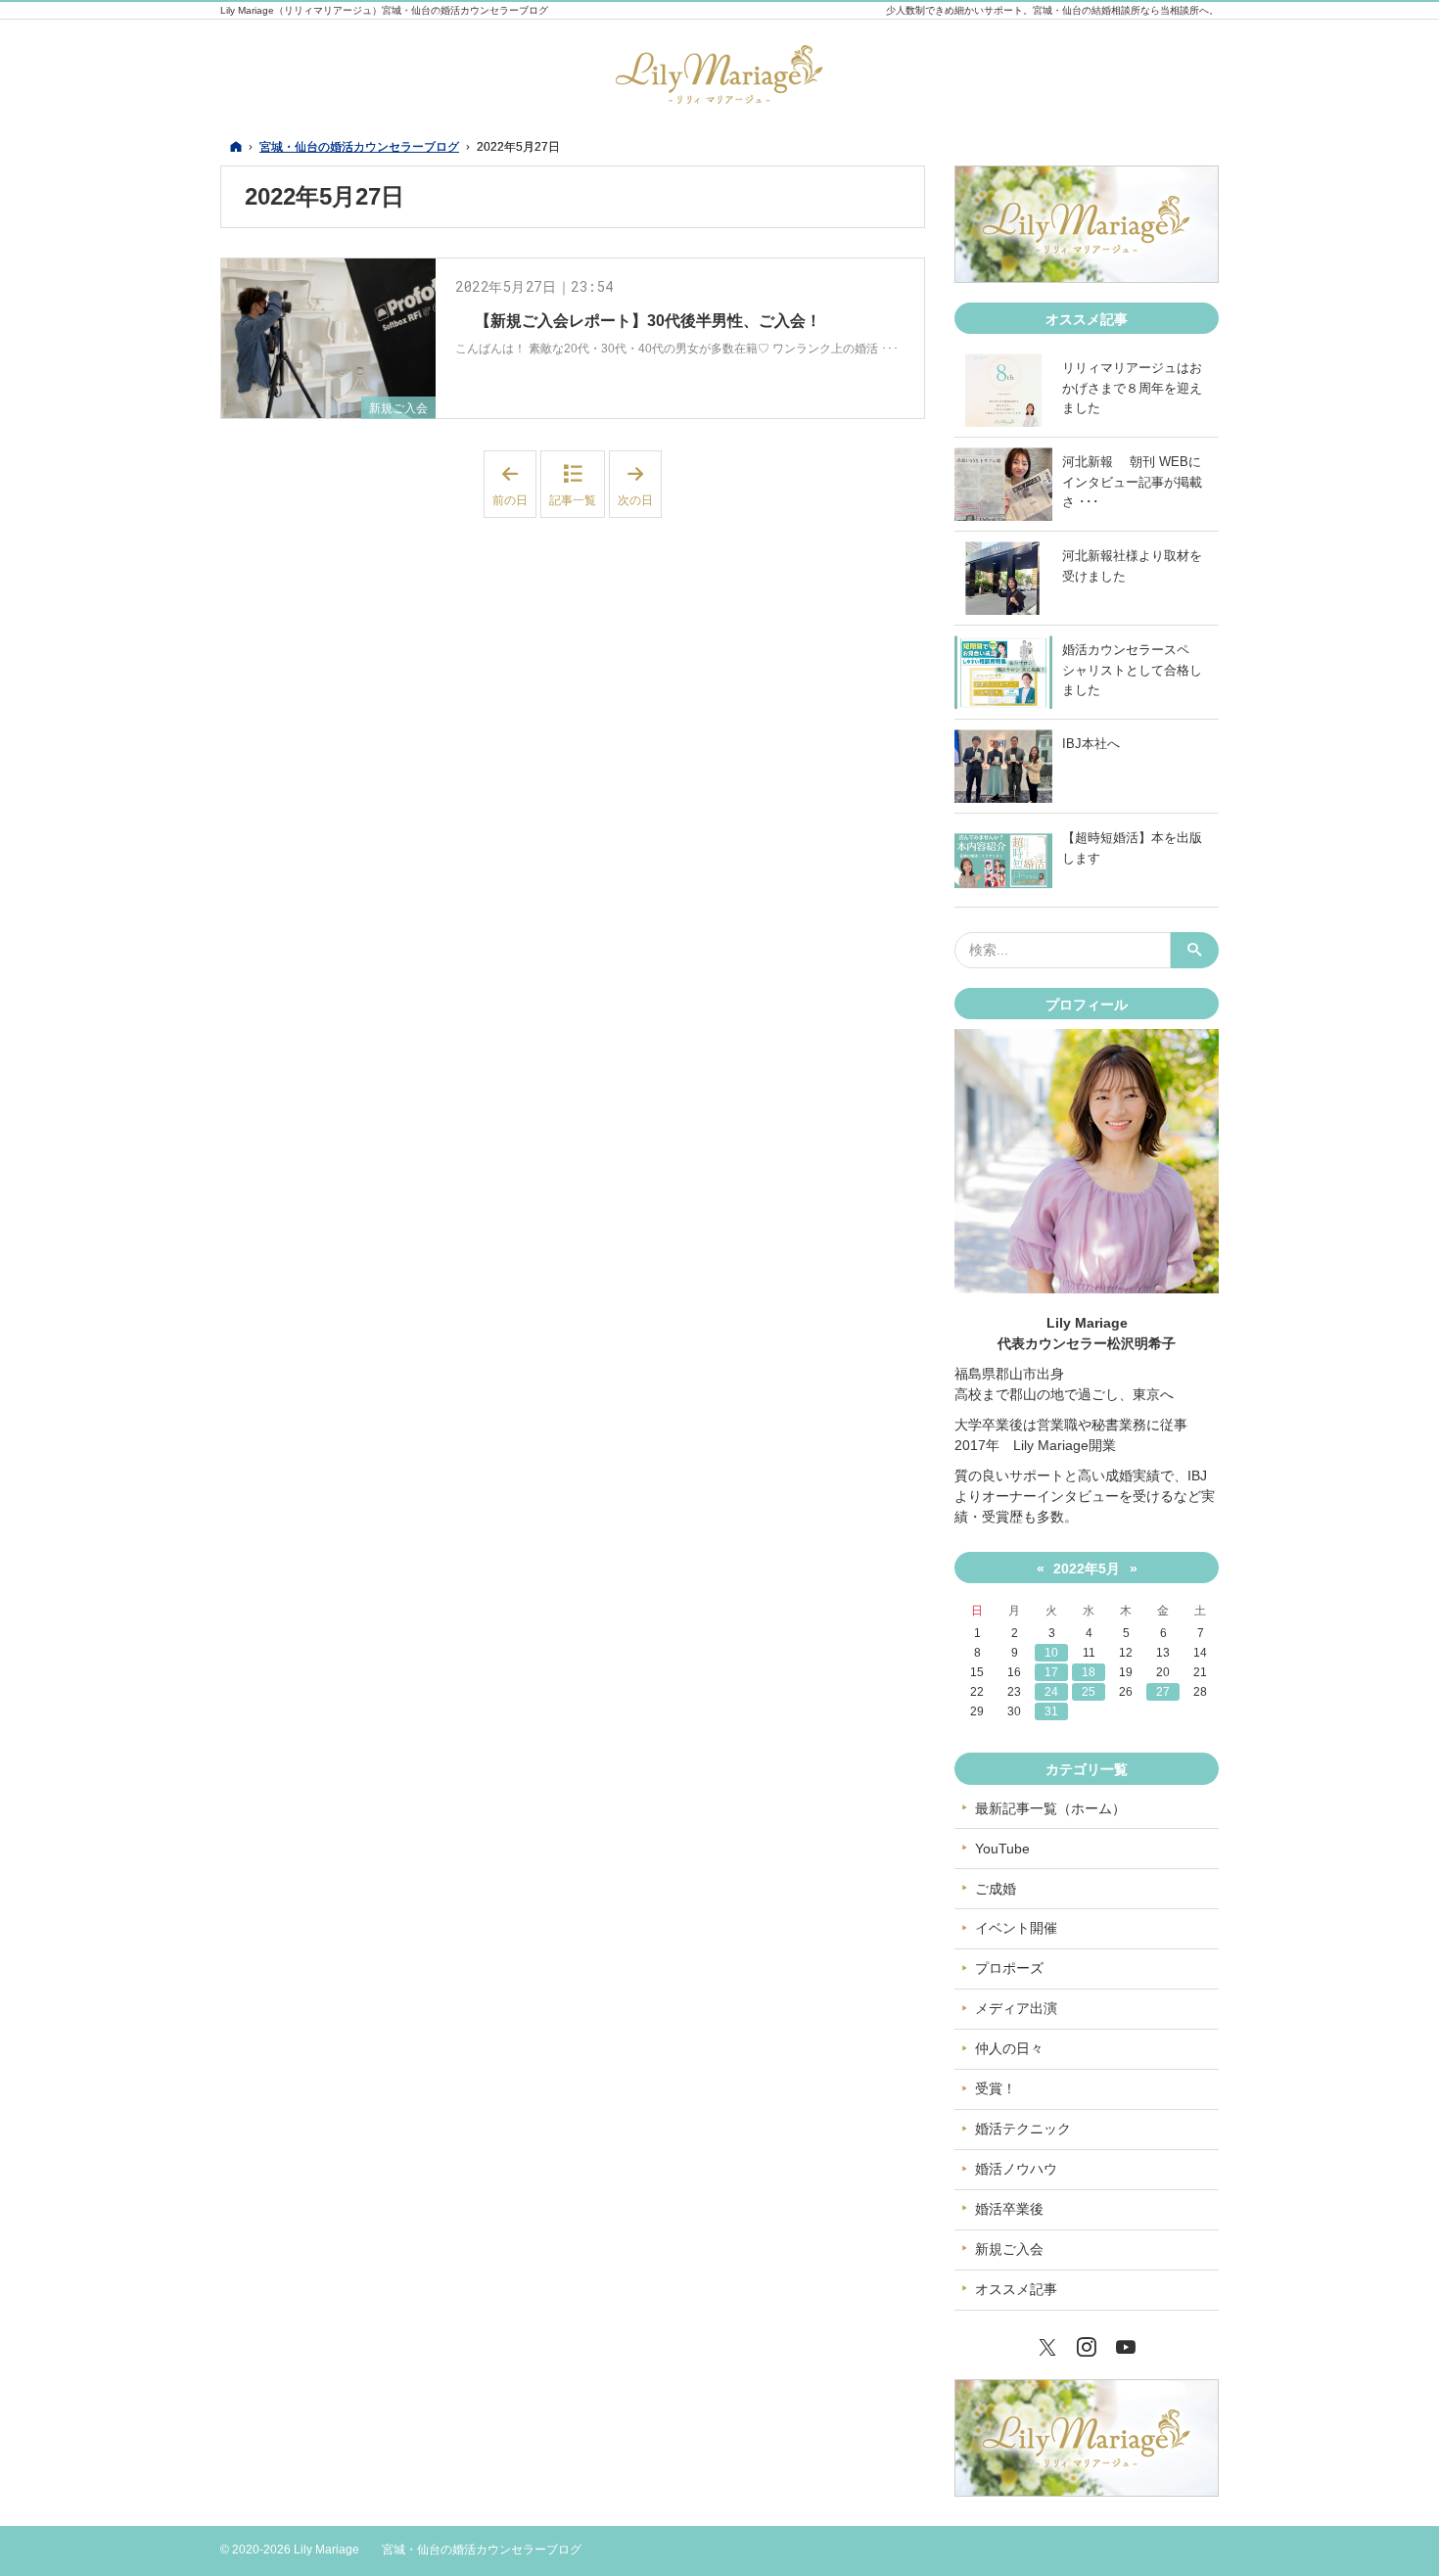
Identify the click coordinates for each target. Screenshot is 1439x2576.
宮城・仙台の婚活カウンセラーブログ (482, 2550)
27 (1163, 1692)
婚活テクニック (1023, 2129)
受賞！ (996, 2088)
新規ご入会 (398, 408)
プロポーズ (1009, 1968)
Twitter (1047, 2345)
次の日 (640, 485)
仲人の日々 (1009, 2048)
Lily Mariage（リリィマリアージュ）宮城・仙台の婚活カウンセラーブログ (384, 10)
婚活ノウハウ (1016, 2169)
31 (1051, 1711)
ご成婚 (996, 1889)
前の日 (514, 485)
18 (1089, 1672)
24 (1051, 1692)
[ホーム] (236, 146)
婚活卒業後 (1009, 2209)
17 (1051, 1672)
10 (1051, 1653)
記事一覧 (573, 500)
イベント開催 (1016, 1928)
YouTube (1002, 1849)
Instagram (1087, 2345)
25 (1089, 1692)
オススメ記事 (1016, 2289)
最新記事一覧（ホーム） (1050, 1808)
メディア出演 (1016, 2008)
